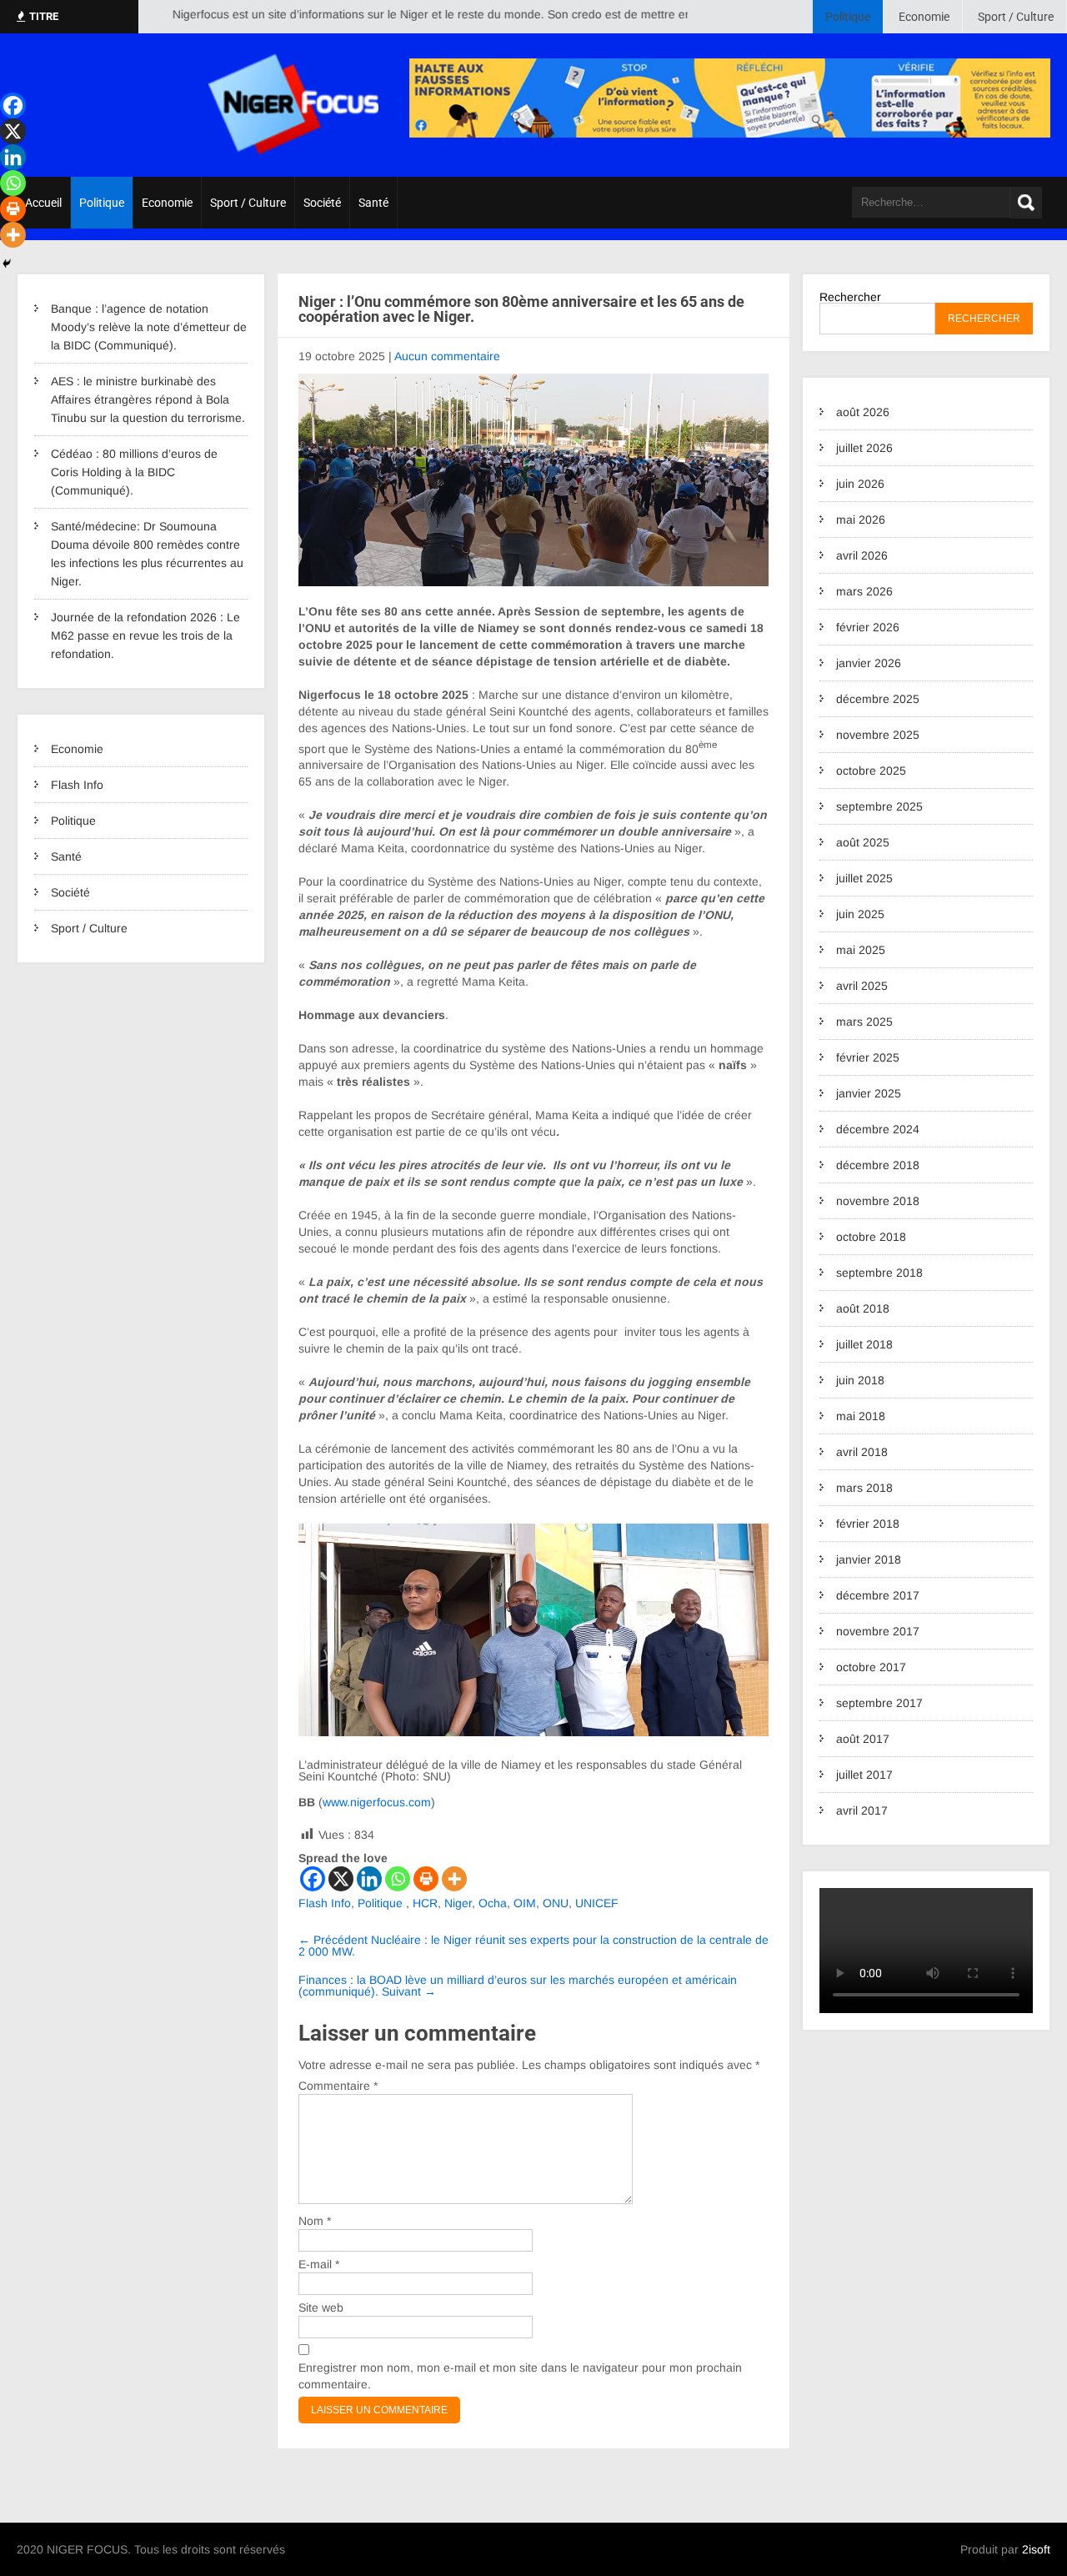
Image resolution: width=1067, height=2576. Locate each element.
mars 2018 (864, 1488)
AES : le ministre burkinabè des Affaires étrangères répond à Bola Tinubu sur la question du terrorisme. (148, 399)
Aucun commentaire (447, 356)
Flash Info (77, 785)
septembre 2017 (879, 1703)
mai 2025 (861, 950)
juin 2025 (860, 914)
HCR (425, 1903)
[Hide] (7, 264)
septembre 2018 (879, 1273)
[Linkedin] (369, 1879)
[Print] (426, 1879)
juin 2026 (860, 484)
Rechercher (850, 297)
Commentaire (338, 2086)
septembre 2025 (879, 806)
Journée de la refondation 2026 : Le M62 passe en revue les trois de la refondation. (145, 635)
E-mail (319, 2264)
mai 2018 (861, 1416)
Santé (373, 203)
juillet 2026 (864, 448)
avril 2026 (862, 555)
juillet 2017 (864, 1775)
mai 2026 (861, 520)
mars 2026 (864, 591)
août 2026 (863, 412)
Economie (924, 17)
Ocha (493, 1903)
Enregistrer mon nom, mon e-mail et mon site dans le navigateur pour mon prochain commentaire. (520, 2376)
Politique (848, 17)
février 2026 (868, 627)
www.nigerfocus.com (377, 1802)
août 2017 (863, 1739)
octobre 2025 (871, 771)
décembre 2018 (878, 1165)
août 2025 (863, 842)
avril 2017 (862, 1810)
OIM (525, 1903)
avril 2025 (862, 986)
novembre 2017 (878, 1631)
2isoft (1036, 2549)
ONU (556, 1903)
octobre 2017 (871, 1667)
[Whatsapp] (398, 1879)
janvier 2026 (869, 663)
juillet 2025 (864, 878)
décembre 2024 (878, 1129)
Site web (321, 2307)
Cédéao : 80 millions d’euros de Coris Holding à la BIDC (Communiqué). (134, 472)
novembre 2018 (878, 1201)
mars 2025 (864, 1022)
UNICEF (597, 1903)
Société (322, 203)
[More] (454, 1879)
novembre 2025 (878, 735)
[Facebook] (313, 1879)
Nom (315, 2221)
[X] (341, 1879)
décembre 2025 (878, 699)
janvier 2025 (869, 1093)
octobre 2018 (871, 1237)
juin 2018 (860, 1380)
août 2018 (863, 1308)
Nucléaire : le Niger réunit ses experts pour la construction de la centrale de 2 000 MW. (533, 1946)
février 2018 (868, 1524)
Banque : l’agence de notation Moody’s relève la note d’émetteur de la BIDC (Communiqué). (149, 327)
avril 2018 (862, 1452)
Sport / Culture (1016, 17)
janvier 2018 (869, 1559)
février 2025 (868, 1057)
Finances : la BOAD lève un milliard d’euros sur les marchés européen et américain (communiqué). (518, 1986)
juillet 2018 (864, 1344)
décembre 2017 (878, 1595)
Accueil (43, 203)
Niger (458, 1903)
